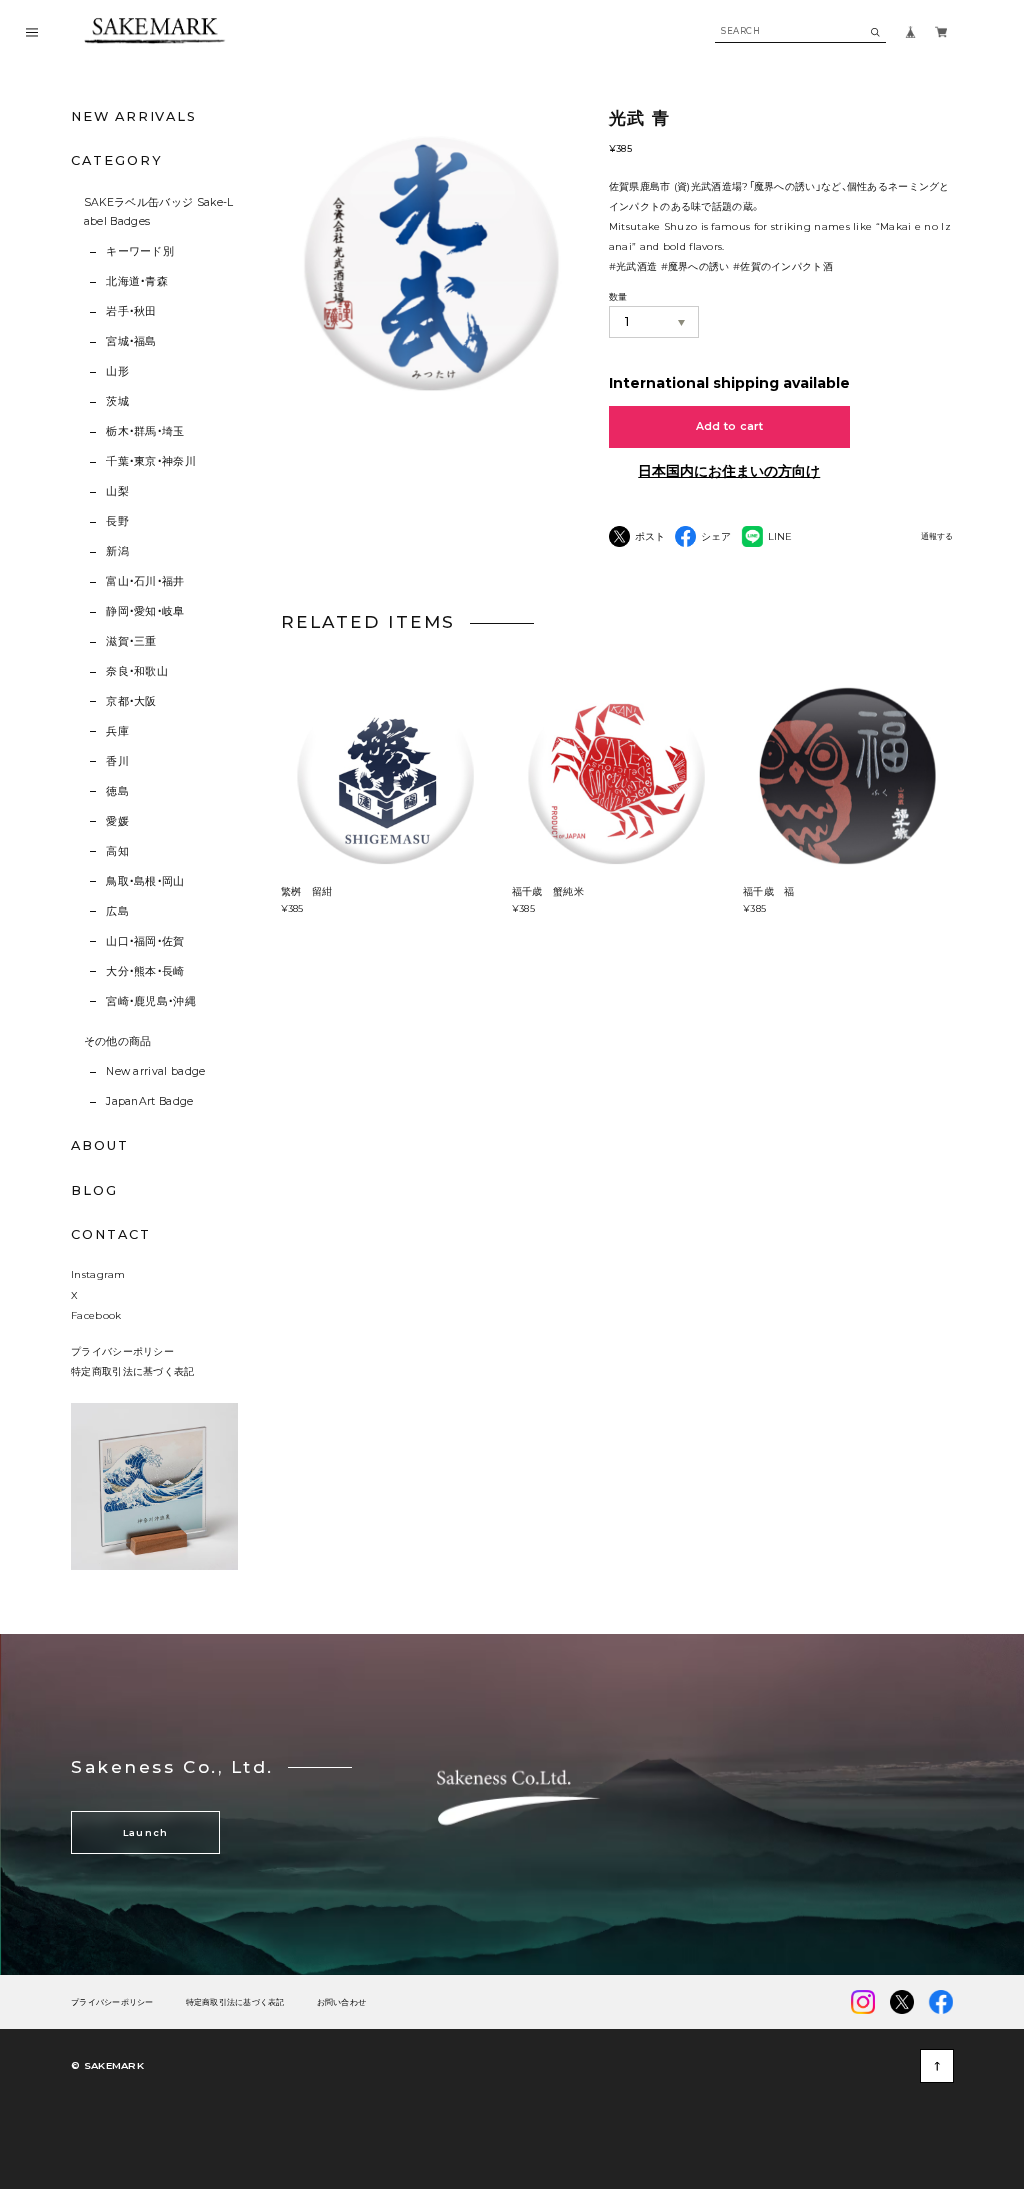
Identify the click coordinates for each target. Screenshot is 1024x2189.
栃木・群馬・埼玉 (145, 431)
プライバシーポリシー (122, 1351)
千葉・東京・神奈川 (151, 461)
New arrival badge (155, 1071)
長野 (117, 521)
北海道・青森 (137, 281)
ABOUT (100, 1145)
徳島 (117, 791)
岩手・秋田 (131, 311)
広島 (117, 911)
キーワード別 (140, 251)
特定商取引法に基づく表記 (133, 1371)
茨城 (117, 401)
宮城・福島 (131, 341)
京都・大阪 (131, 701)
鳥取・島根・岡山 (145, 881)
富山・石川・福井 (145, 581)
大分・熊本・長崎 (145, 971)
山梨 (117, 491)
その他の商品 (118, 1041)
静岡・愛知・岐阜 (145, 611)
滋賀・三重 (131, 641)
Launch (146, 1832)
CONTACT (110, 1234)
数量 (618, 296)
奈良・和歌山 (137, 671)
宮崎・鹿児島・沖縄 (151, 1001)
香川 (117, 761)
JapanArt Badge (149, 1101)
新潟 (117, 551)
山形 (117, 371)
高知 (117, 851)
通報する (937, 536)
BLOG (94, 1190)
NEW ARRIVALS (134, 116)
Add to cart (730, 426)
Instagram (98, 1274)
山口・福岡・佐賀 (145, 941)
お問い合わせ (342, 2002)
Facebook (96, 1315)
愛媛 (117, 821)
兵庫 (117, 731)
